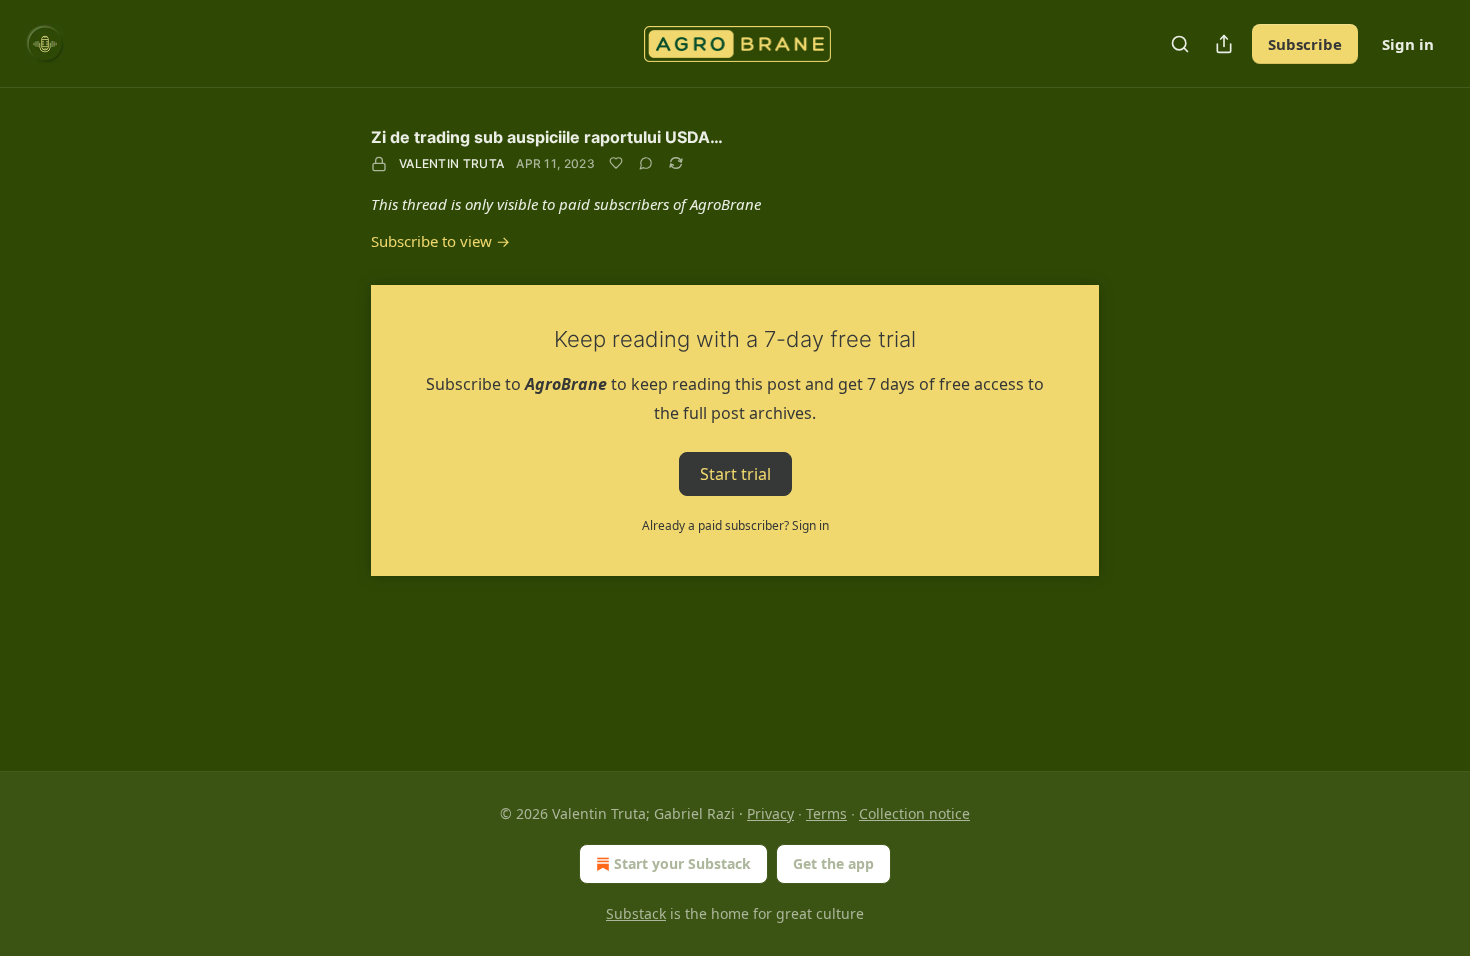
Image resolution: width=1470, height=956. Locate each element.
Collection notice (914, 813)
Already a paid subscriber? (735, 525)
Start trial (735, 474)
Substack (636, 913)
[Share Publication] (1224, 44)
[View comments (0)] (646, 163)
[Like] (616, 163)
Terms (826, 813)
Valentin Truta (451, 163)
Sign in (1408, 44)
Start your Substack (682, 863)
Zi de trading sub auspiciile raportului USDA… (547, 137)
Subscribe (1305, 44)
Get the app (833, 863)
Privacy (770, 813)
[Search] (1180, 44)
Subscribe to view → (440, 241)
